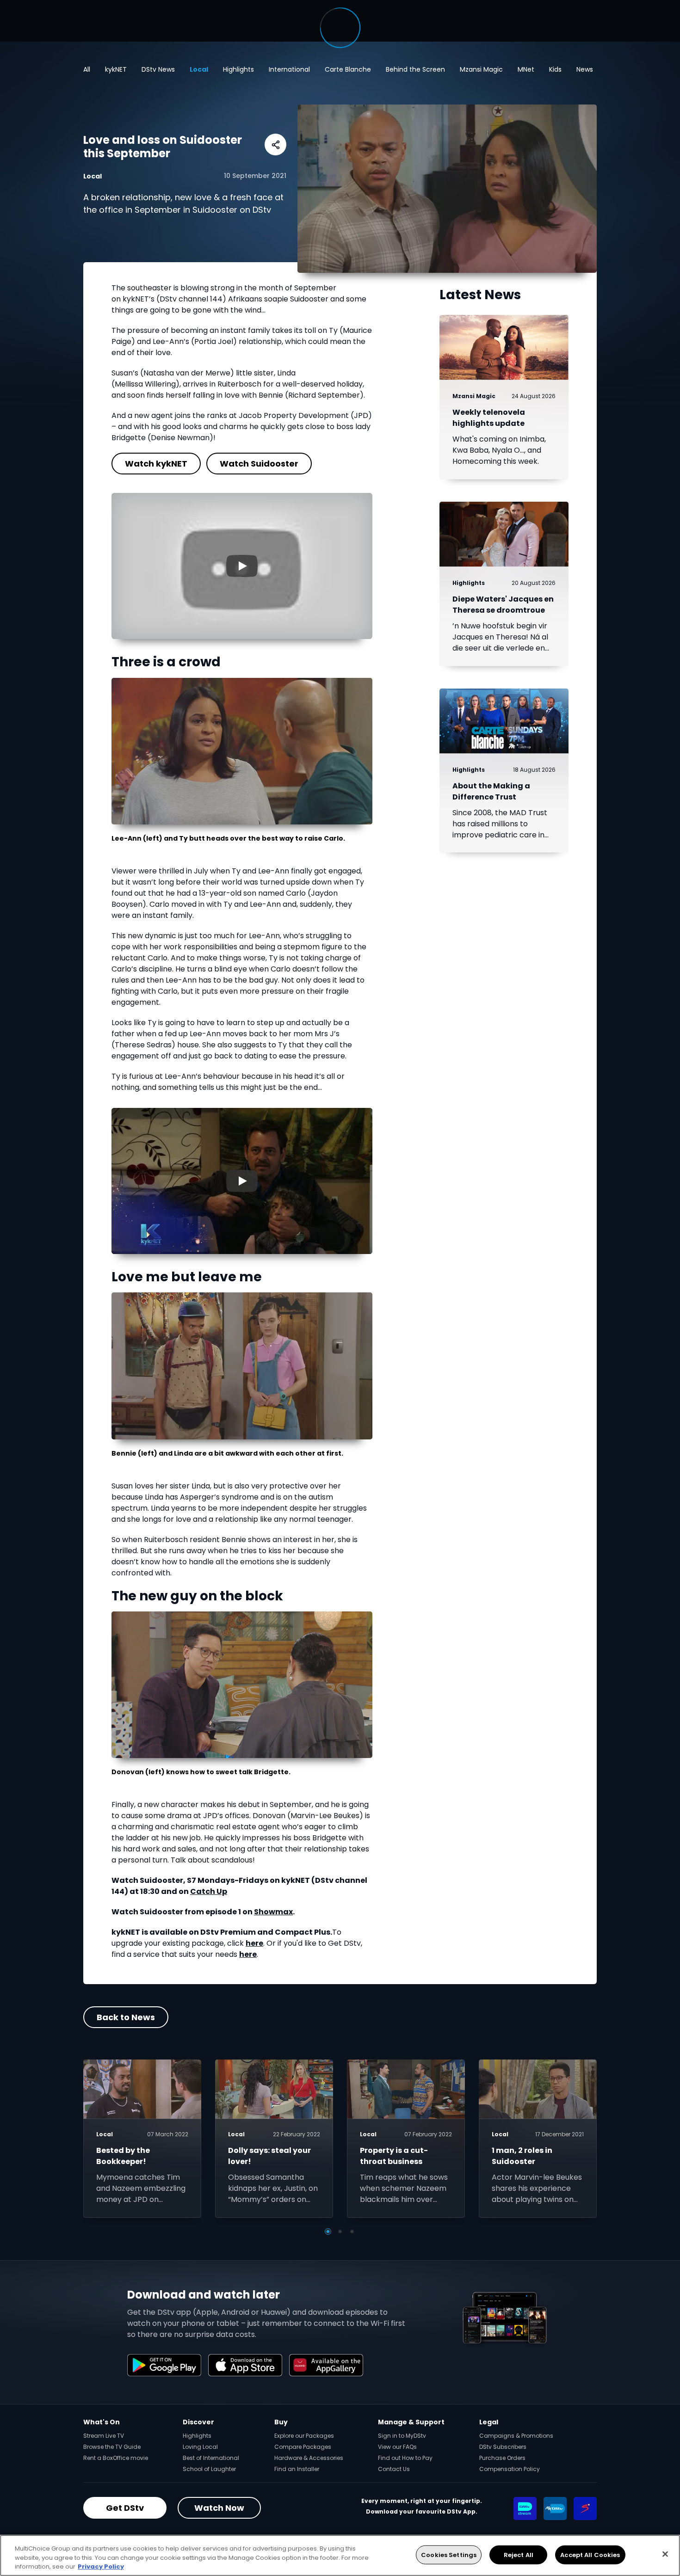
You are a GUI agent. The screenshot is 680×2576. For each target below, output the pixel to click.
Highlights (238, 69)
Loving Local (200, 2447)
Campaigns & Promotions (516, 2436)
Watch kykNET (156, 464)
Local (199, 69)
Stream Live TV (104, 2436)
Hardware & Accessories (309, 2458)
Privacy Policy (101, 2567)
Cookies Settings (449, 2554)
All (87, 69)
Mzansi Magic (481, 69)
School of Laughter (209, 2469)
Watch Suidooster (260, 464)
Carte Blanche (348, 69)
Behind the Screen (415, 69)
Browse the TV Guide (112, 2447)
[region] (340, 2555)
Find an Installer (297, 2469)
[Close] (665, 2554)
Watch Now (219, 2508)
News (585, 69)
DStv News (158, 69)
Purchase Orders (502, 2458)
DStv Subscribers (503, 2447)
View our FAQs (397, 2447)
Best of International (211, 2458)
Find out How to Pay (405, 2458)
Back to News (126, 2017)
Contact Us (394, 2469)
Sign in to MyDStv (402, 2436)
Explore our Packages (304, 2436)
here (254, 1943)
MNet (526, 69)
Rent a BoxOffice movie (116, 2458)
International (289, 69)
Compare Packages (303, 2447)
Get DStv (125, 2508)
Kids (555, 69)
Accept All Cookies (590, 2554)
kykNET (116, 69)
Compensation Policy (510, 2469)
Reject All (519, 2554)
